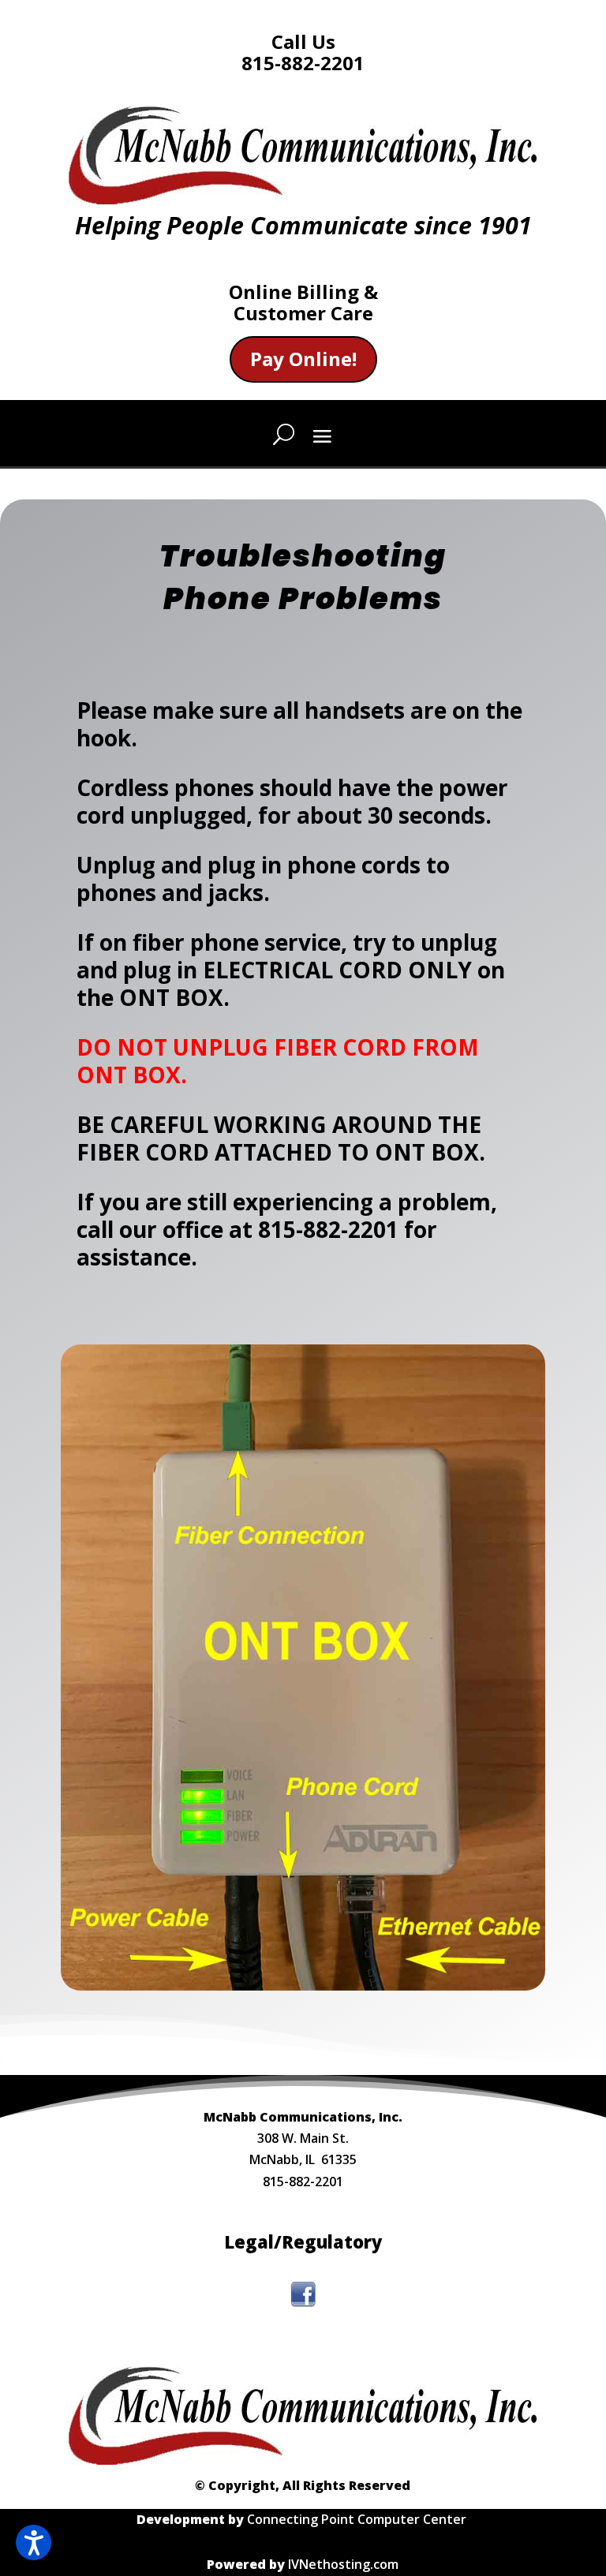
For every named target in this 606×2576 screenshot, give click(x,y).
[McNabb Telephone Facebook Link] (303, 2302)
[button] (34, 2542)
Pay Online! (303, 359)
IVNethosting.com (343, 2564)
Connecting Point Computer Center (358, 2519)
